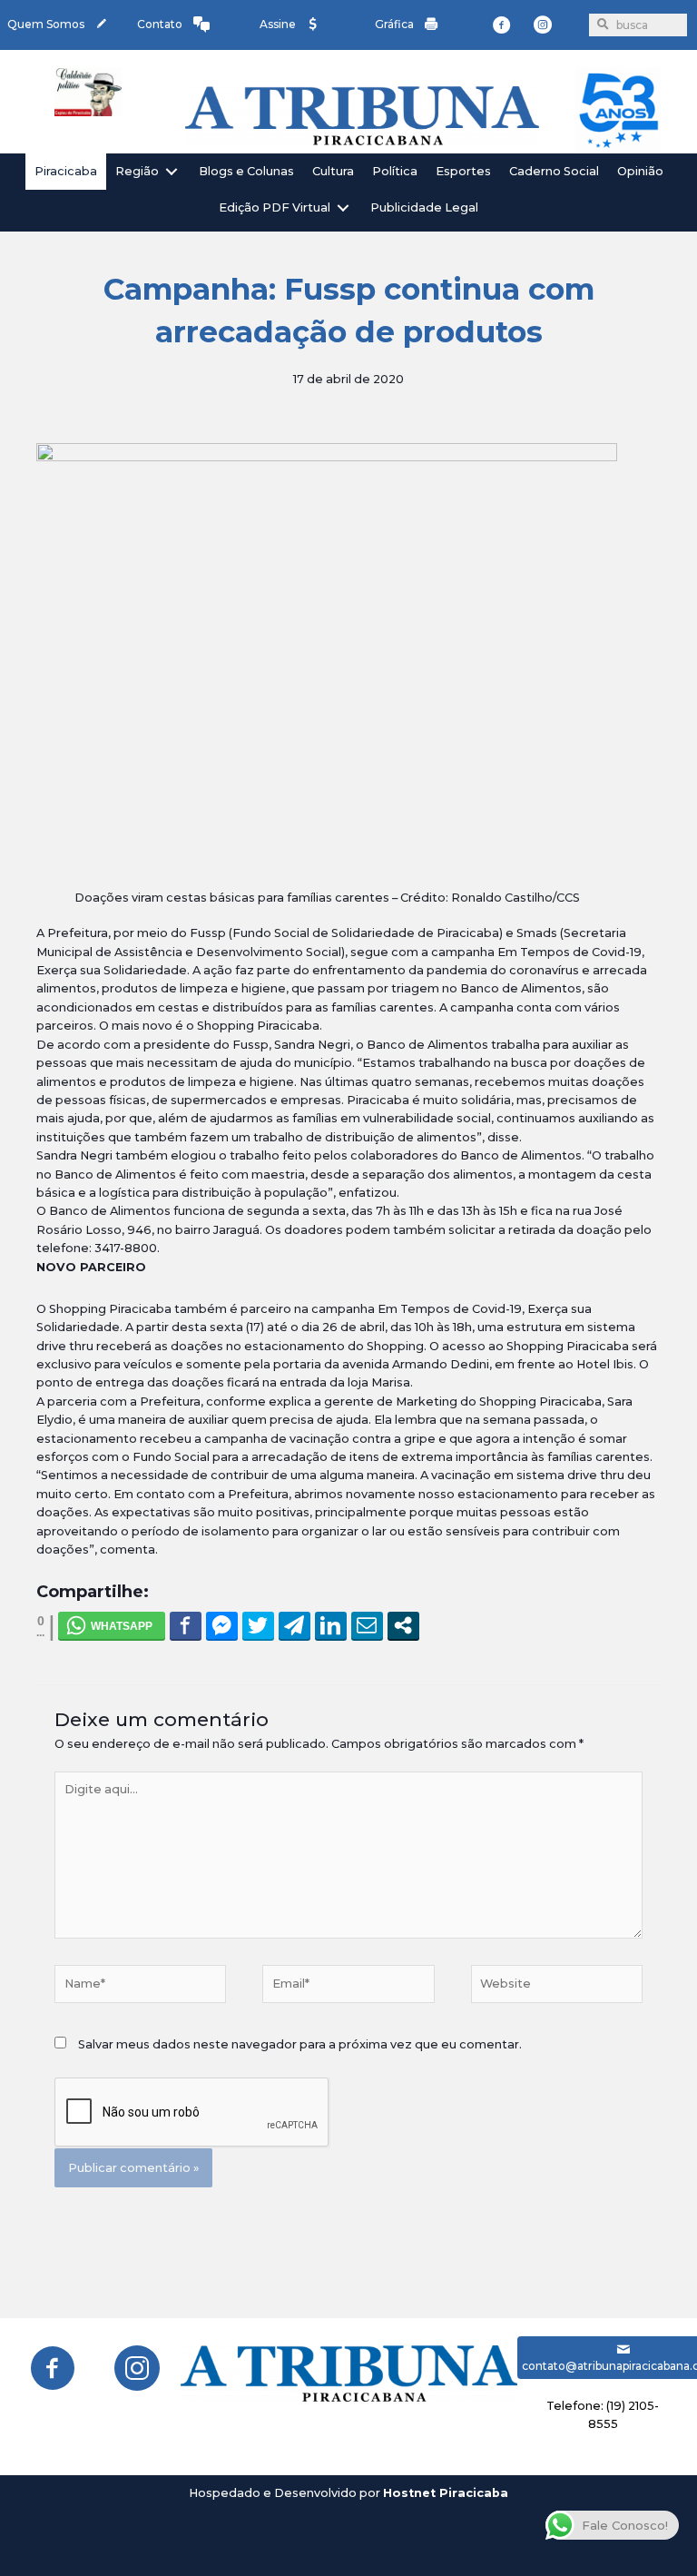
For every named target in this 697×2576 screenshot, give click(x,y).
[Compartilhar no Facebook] (186, 1625)
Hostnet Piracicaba (446, 2493)
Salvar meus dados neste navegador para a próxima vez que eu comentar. (300, 2044)
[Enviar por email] (367, 1625)
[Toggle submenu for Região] (172, 171)
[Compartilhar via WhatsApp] (112, 1625)
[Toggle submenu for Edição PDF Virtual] (343, 208)
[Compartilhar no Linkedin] (331, 1625)
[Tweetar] (258, 1625)
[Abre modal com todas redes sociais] (403, 1625)
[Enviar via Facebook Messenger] (222, 1625)
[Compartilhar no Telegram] (295, 1625)
